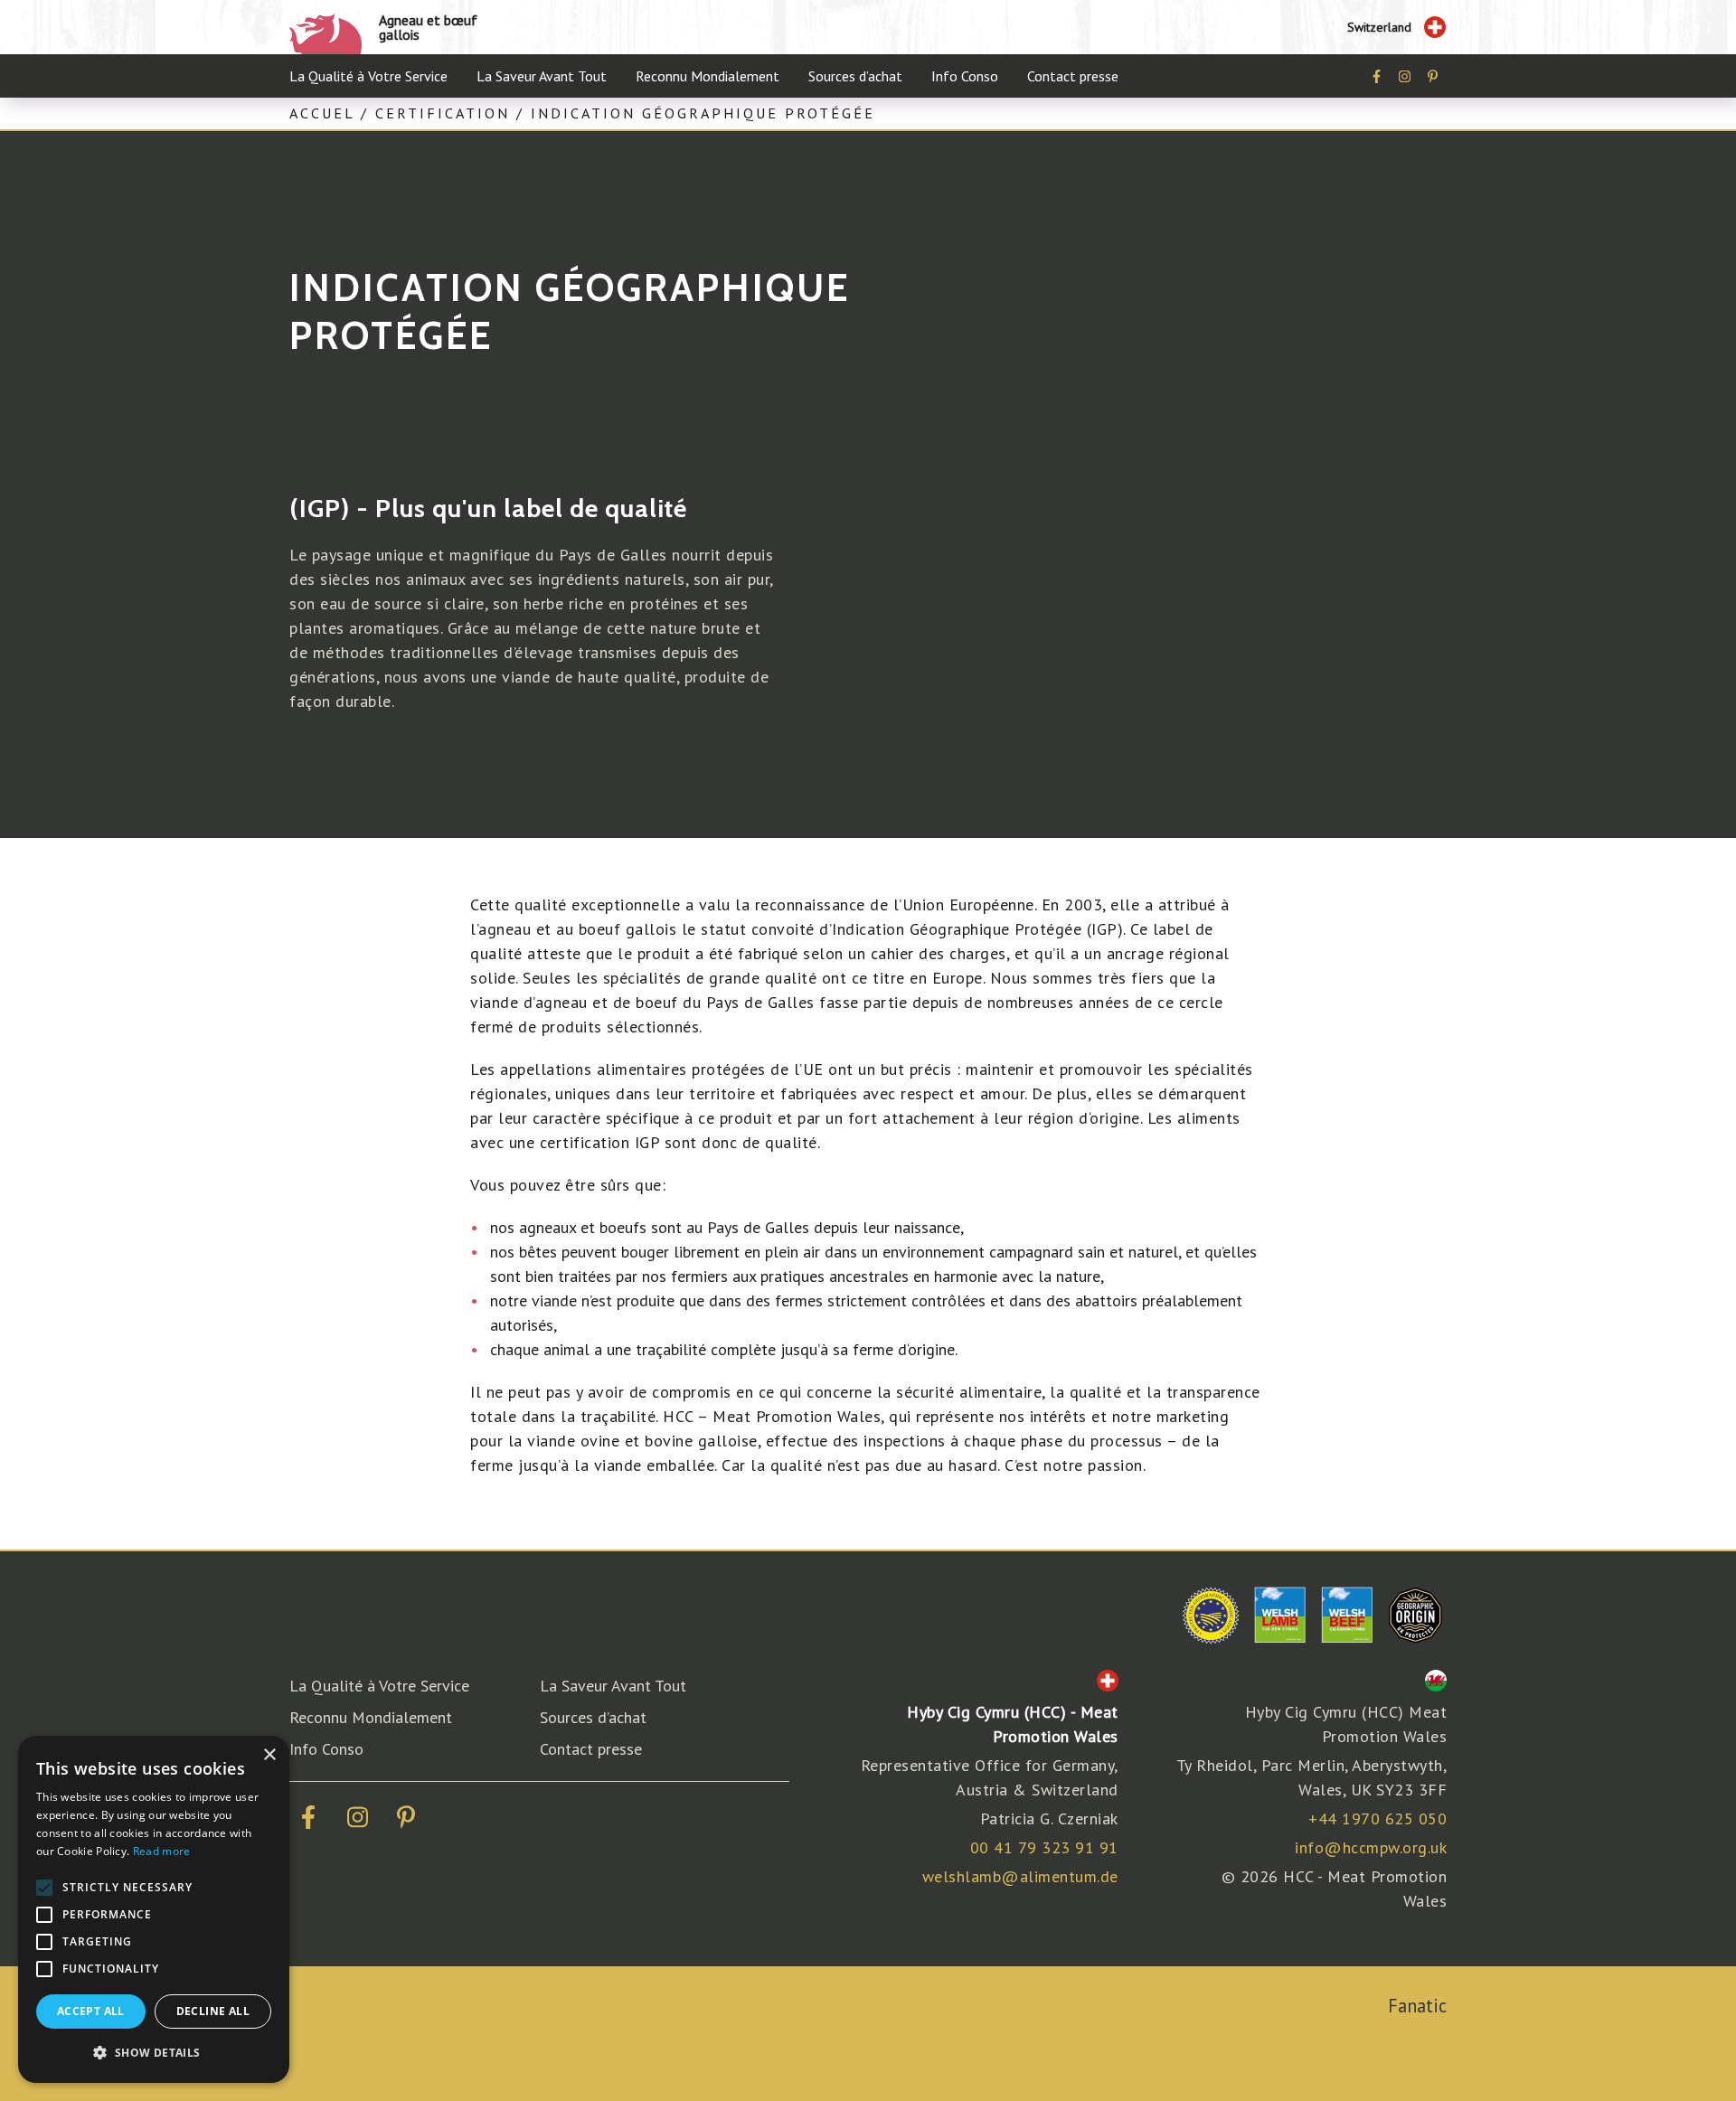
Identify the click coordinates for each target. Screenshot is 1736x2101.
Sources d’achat (855, 76)
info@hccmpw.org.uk (1371, 1847)
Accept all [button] (91, 2011)
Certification (443, 113)
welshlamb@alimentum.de (1020, 1876)
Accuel (322, 113)
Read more (162, 1851)
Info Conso (965, 76)
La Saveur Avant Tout (542, 76)
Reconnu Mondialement (708, 76)
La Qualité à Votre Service (368, 76)
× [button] (269, 1755)
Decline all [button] (213, 2011)
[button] (154, 2053)
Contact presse (1073, 76)
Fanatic (1417, 2006)
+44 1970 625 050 (1377, 1818)
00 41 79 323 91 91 (1044, 1847)
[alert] (154, 1909)
